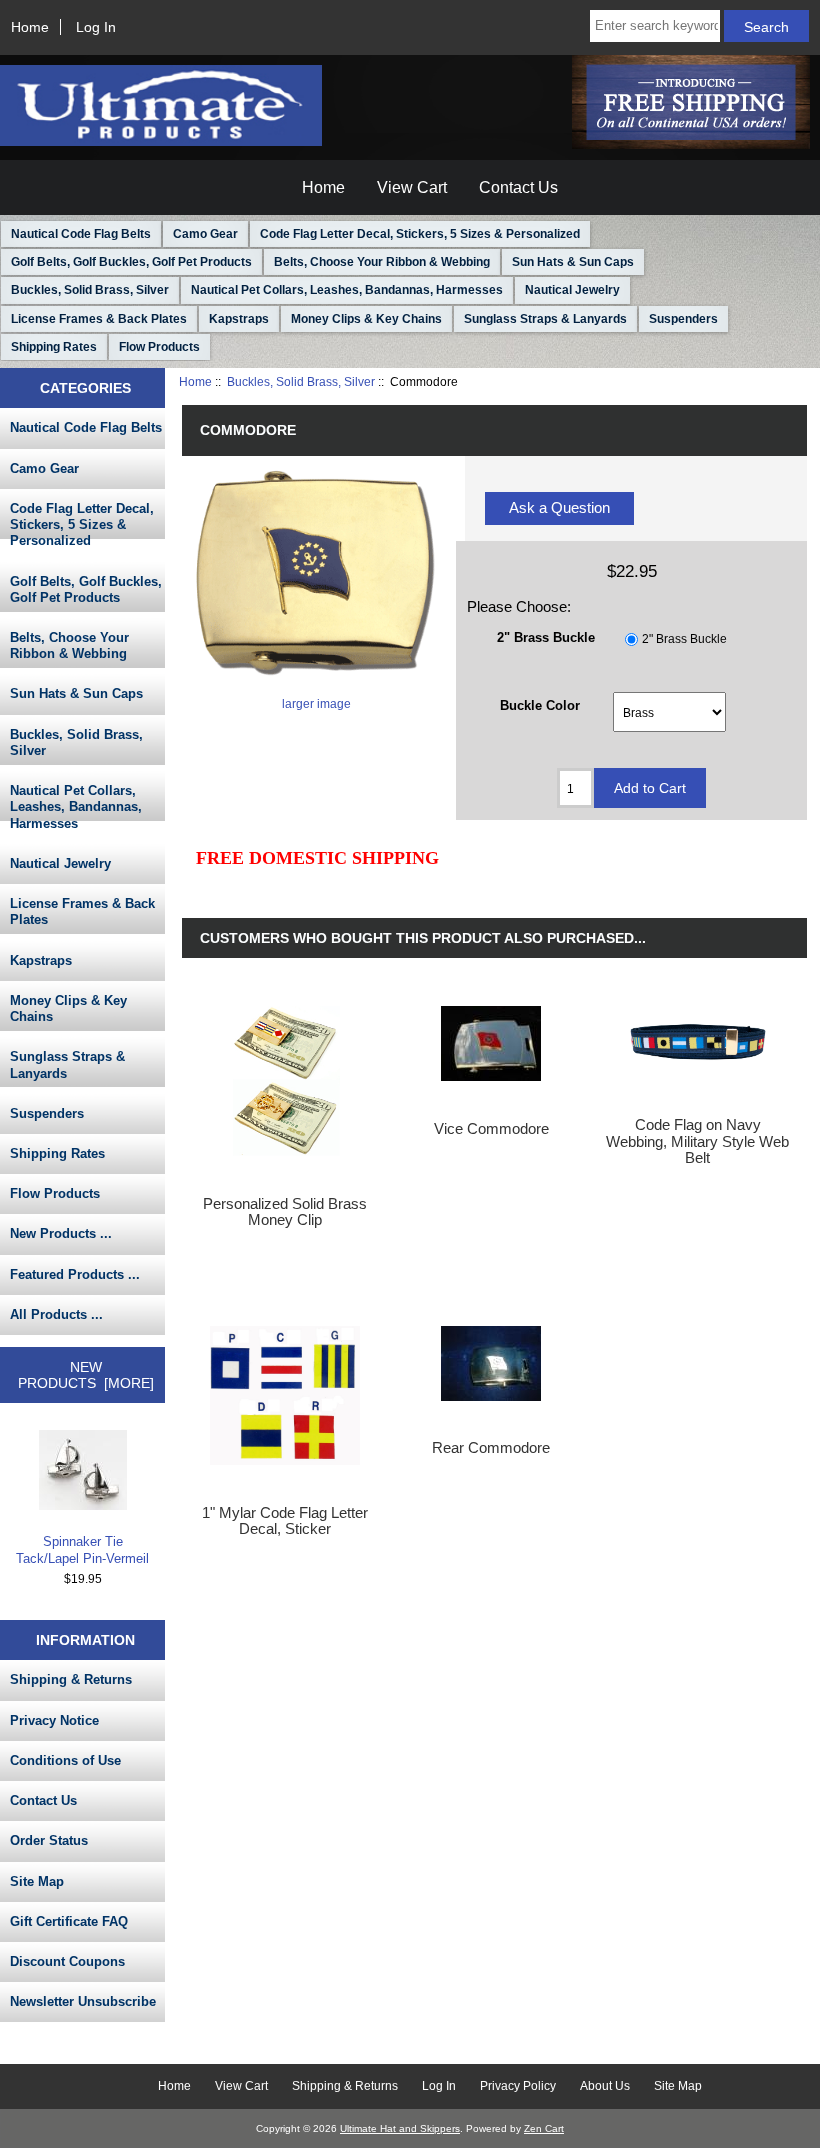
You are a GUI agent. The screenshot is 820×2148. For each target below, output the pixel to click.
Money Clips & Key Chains (366, 319)
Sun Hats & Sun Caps (573, 262)
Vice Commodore (491, 1129)
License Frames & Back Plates (99, 319)
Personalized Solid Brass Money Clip (285, 1212)
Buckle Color (540, 704)
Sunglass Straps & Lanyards (545, 319)
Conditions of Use (65, 1760)
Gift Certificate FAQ (69, 1921)
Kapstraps (239, 319)
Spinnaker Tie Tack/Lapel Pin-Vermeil (82, 1549)
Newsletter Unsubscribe (83, 2001)
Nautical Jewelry (572, 290)
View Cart (412, 187)
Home (30, 27)
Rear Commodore (491, 1448)
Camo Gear (205, 234)
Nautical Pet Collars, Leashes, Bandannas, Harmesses (347, 290)
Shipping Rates (54, 347)
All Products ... (56, 1314)
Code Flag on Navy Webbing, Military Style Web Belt (697, 1141)
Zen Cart (544, 2128)
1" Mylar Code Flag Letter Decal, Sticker (285, 1521)
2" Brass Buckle (684, 639)
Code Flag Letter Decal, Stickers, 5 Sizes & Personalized (420, 234)
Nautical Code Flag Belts (81, 234)
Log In (96, 27)
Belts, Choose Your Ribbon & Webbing (382, 262)
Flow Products (159, 347)
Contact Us (518, 187)
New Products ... (61, 1233)
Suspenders (683, 319)
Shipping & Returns (71, 1679)
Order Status (49, 1840)
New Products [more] (86, 1375)
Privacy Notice (54, 1720)
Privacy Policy (518, 2086)
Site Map (37, 1881)
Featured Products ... (75, 1274)
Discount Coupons (67, 1961)
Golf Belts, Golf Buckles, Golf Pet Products (131, 262)
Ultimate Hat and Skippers (400, 2128)
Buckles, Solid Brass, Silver (301, 381)
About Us (605, 2086)
